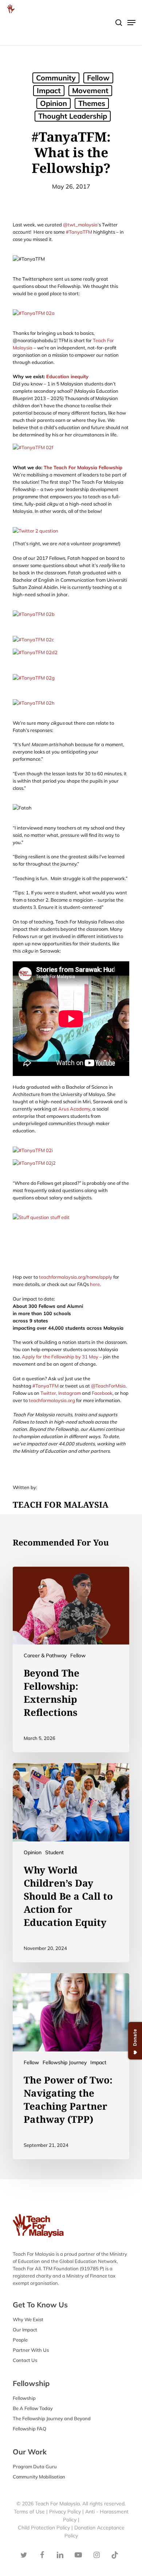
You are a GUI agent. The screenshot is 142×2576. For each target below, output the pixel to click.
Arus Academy (74, 1109)
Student (54, 1852)
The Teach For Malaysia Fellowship (83, 467)
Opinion (33, 1852)
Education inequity (67, 376)
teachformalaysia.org (52, 1400)
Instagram (70, 1393)
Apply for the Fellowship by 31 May (60, 1357)
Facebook (102, 1393)
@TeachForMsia (108, 1386)
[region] (71, 66)
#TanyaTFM (79, 232)
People (20, 2340)
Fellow (78, 1655)
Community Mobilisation (39, 2477)
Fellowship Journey (65, 2062)
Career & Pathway (45, 1655)
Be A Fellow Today (33, 2408)
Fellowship (24, 2398)
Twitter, (49, 1393)
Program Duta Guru (35, 2466)
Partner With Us (31, 2350)
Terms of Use (29, 2512)
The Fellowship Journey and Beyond (52, 2418)
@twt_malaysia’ (81, 225)
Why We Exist (28, 2319)
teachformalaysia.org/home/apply (76, 1277)
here (95, 1284)
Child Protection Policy (45, 2528)
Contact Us (25, 2360)
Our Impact (25, 2330)
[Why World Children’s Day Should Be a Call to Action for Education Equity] (71, 1863)
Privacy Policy (65, 2512)
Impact (98, 2062)
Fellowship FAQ (29, 2429)
